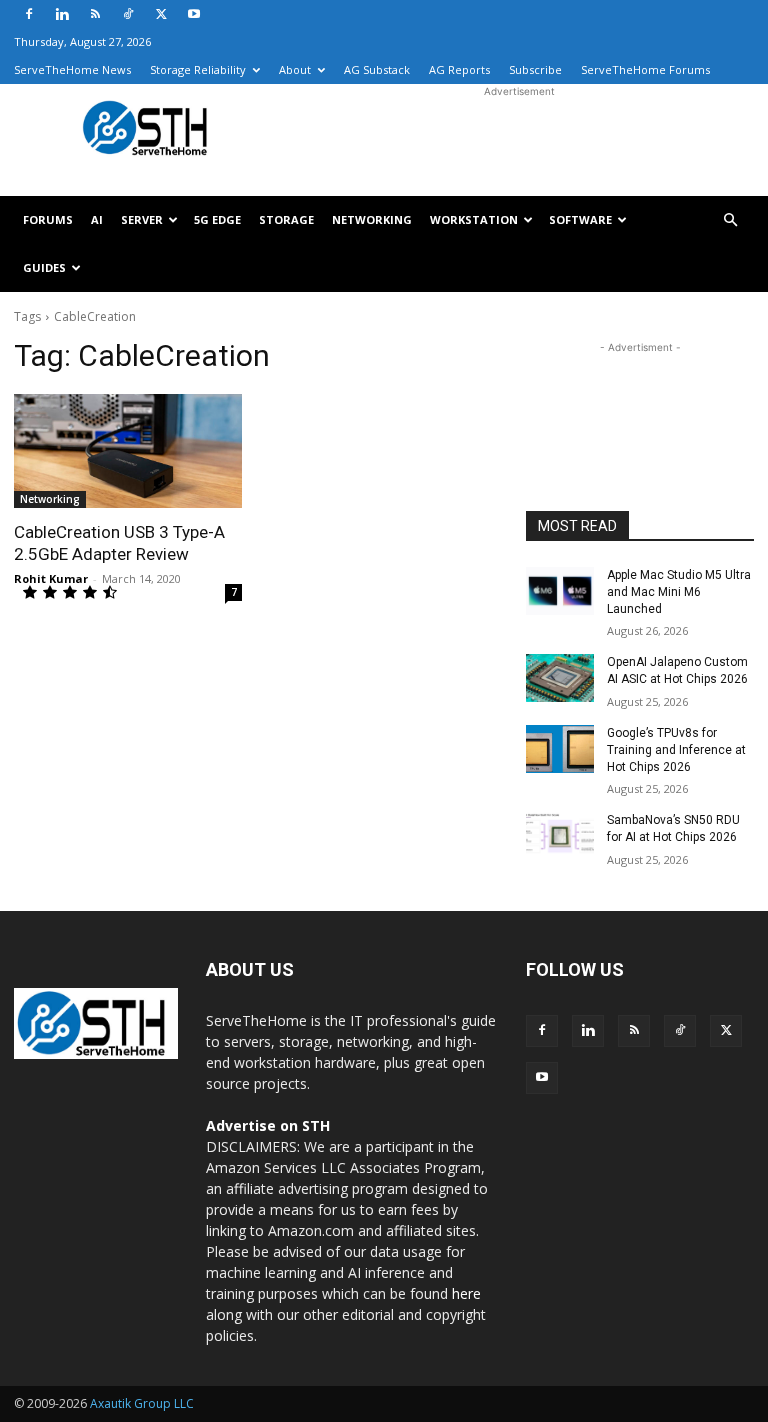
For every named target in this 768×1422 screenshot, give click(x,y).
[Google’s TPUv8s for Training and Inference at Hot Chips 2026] (560, 749)
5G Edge (217, 219)
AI (97, 219)
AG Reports (459, 69)
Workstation (474, 219)
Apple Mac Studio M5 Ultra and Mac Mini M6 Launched (679, 592)
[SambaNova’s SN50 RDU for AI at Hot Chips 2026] (560, 836)
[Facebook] (29, 14)
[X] (161, 14)
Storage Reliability (198, 69)
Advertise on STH (268, 1125)
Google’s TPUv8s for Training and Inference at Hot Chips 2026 (676, 750)
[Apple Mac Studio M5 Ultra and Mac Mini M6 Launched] (560, 591)
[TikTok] (128, 14)
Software (580, 219)
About (295, 69)
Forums (48, 219)
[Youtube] (194, 14)
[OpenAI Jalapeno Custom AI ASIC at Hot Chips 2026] (560, 678)
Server (142, 219)
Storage (286, 219)
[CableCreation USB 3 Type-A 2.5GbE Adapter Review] (128, 451)
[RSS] (95, 14)
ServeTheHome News (72, 69)
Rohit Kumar (51, 578)
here (466, 1293)
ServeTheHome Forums (645, 69)
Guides (44, 267)
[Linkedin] (62, 14)
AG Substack (377, 69)
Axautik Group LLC (142, 1403)
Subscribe (535, 69)
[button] (730, 220)
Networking (372, 219)
